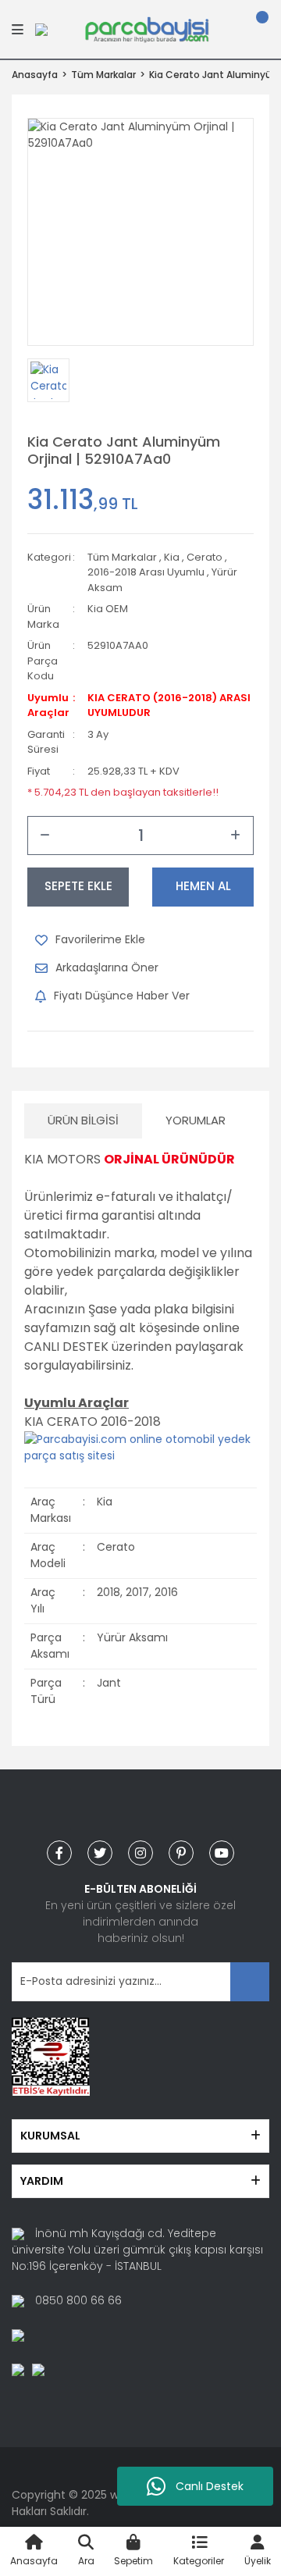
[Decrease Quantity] (45, 836)
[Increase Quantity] (236, 836)
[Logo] (147, 28)
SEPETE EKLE (78, 886)
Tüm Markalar (122, 557)
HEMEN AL (203, 886)
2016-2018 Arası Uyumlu (146, 572)
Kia (172, 557)
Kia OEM (108, 609)
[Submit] (250, 1982)
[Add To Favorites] (90, 940)
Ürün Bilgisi (83, 1120)
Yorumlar (196, 1120)
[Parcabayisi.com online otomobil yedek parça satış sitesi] (140, 1447)
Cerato (205, 557)
